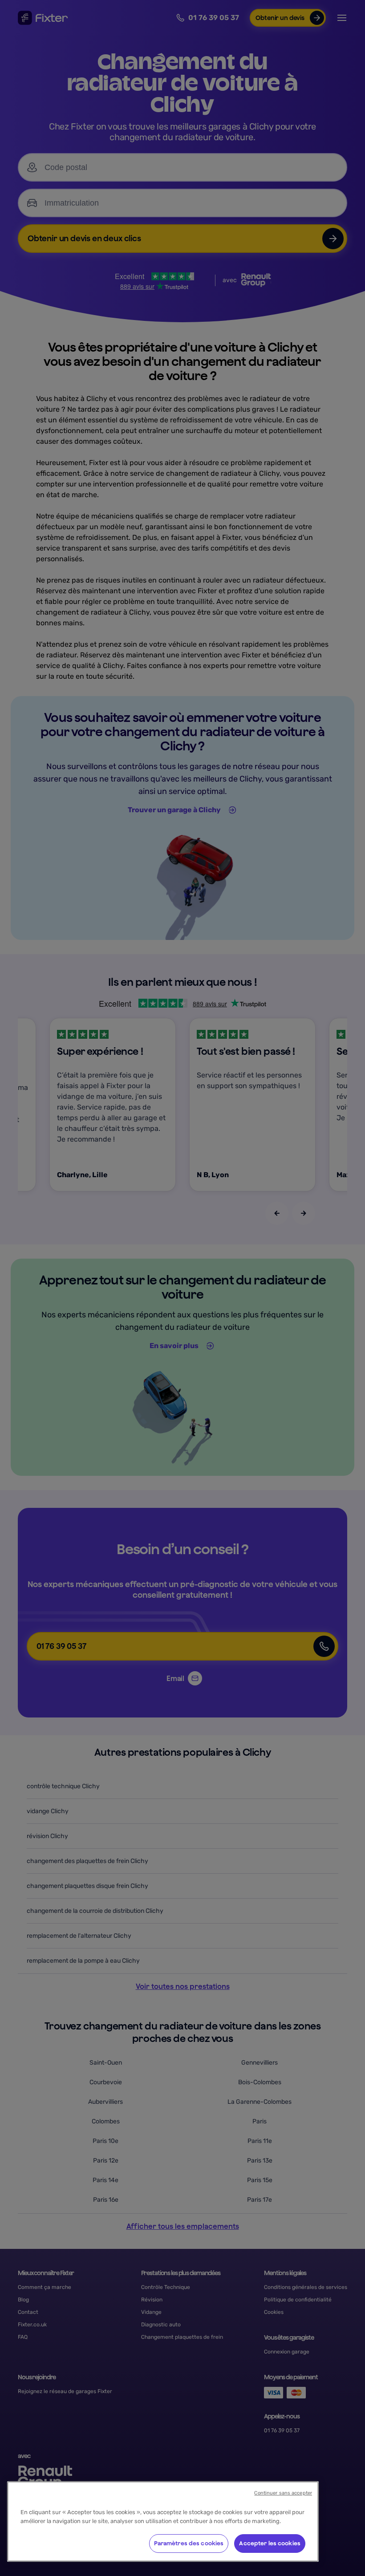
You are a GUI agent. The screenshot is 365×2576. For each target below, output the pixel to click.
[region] (163, 2521)
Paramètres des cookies (189, 2543)
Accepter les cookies (270, 2543)
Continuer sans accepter (283, 2493)
